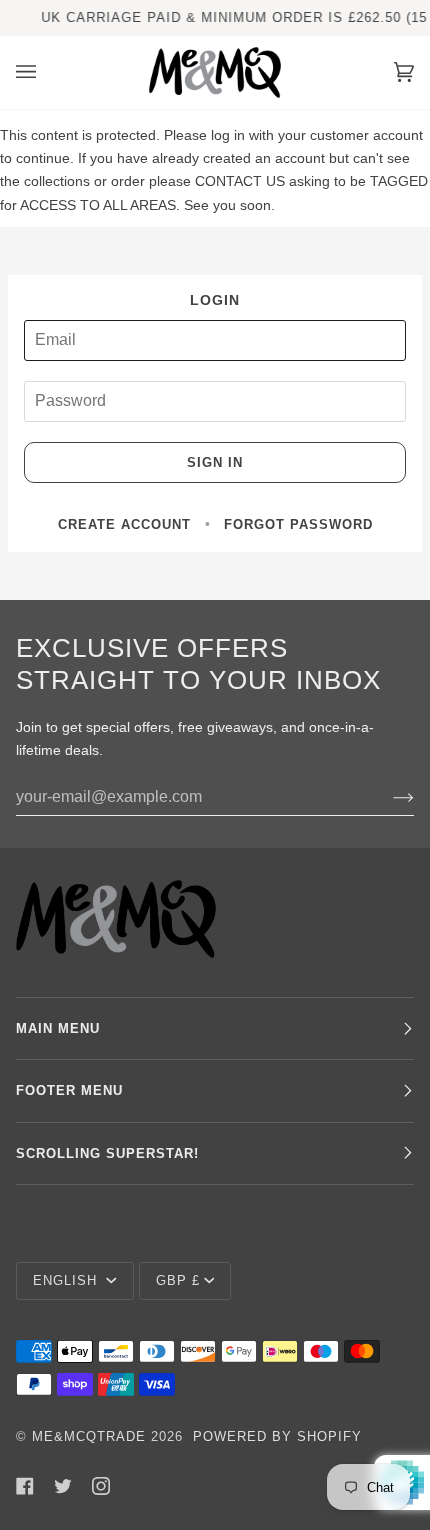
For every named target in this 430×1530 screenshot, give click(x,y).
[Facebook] (25, 1486)
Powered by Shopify (277, 1436)
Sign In (215, 462)
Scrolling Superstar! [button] (107, 1153)
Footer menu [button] (69, 1090)
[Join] (387, 797)
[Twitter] (63, 1486)
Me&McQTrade (89, 1436)
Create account (124, 524)
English (67, 1280)
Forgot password (298, 524)
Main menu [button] (58, 1028)
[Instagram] (101, 1486)
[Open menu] (46, 72)
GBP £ (178, 1280)
